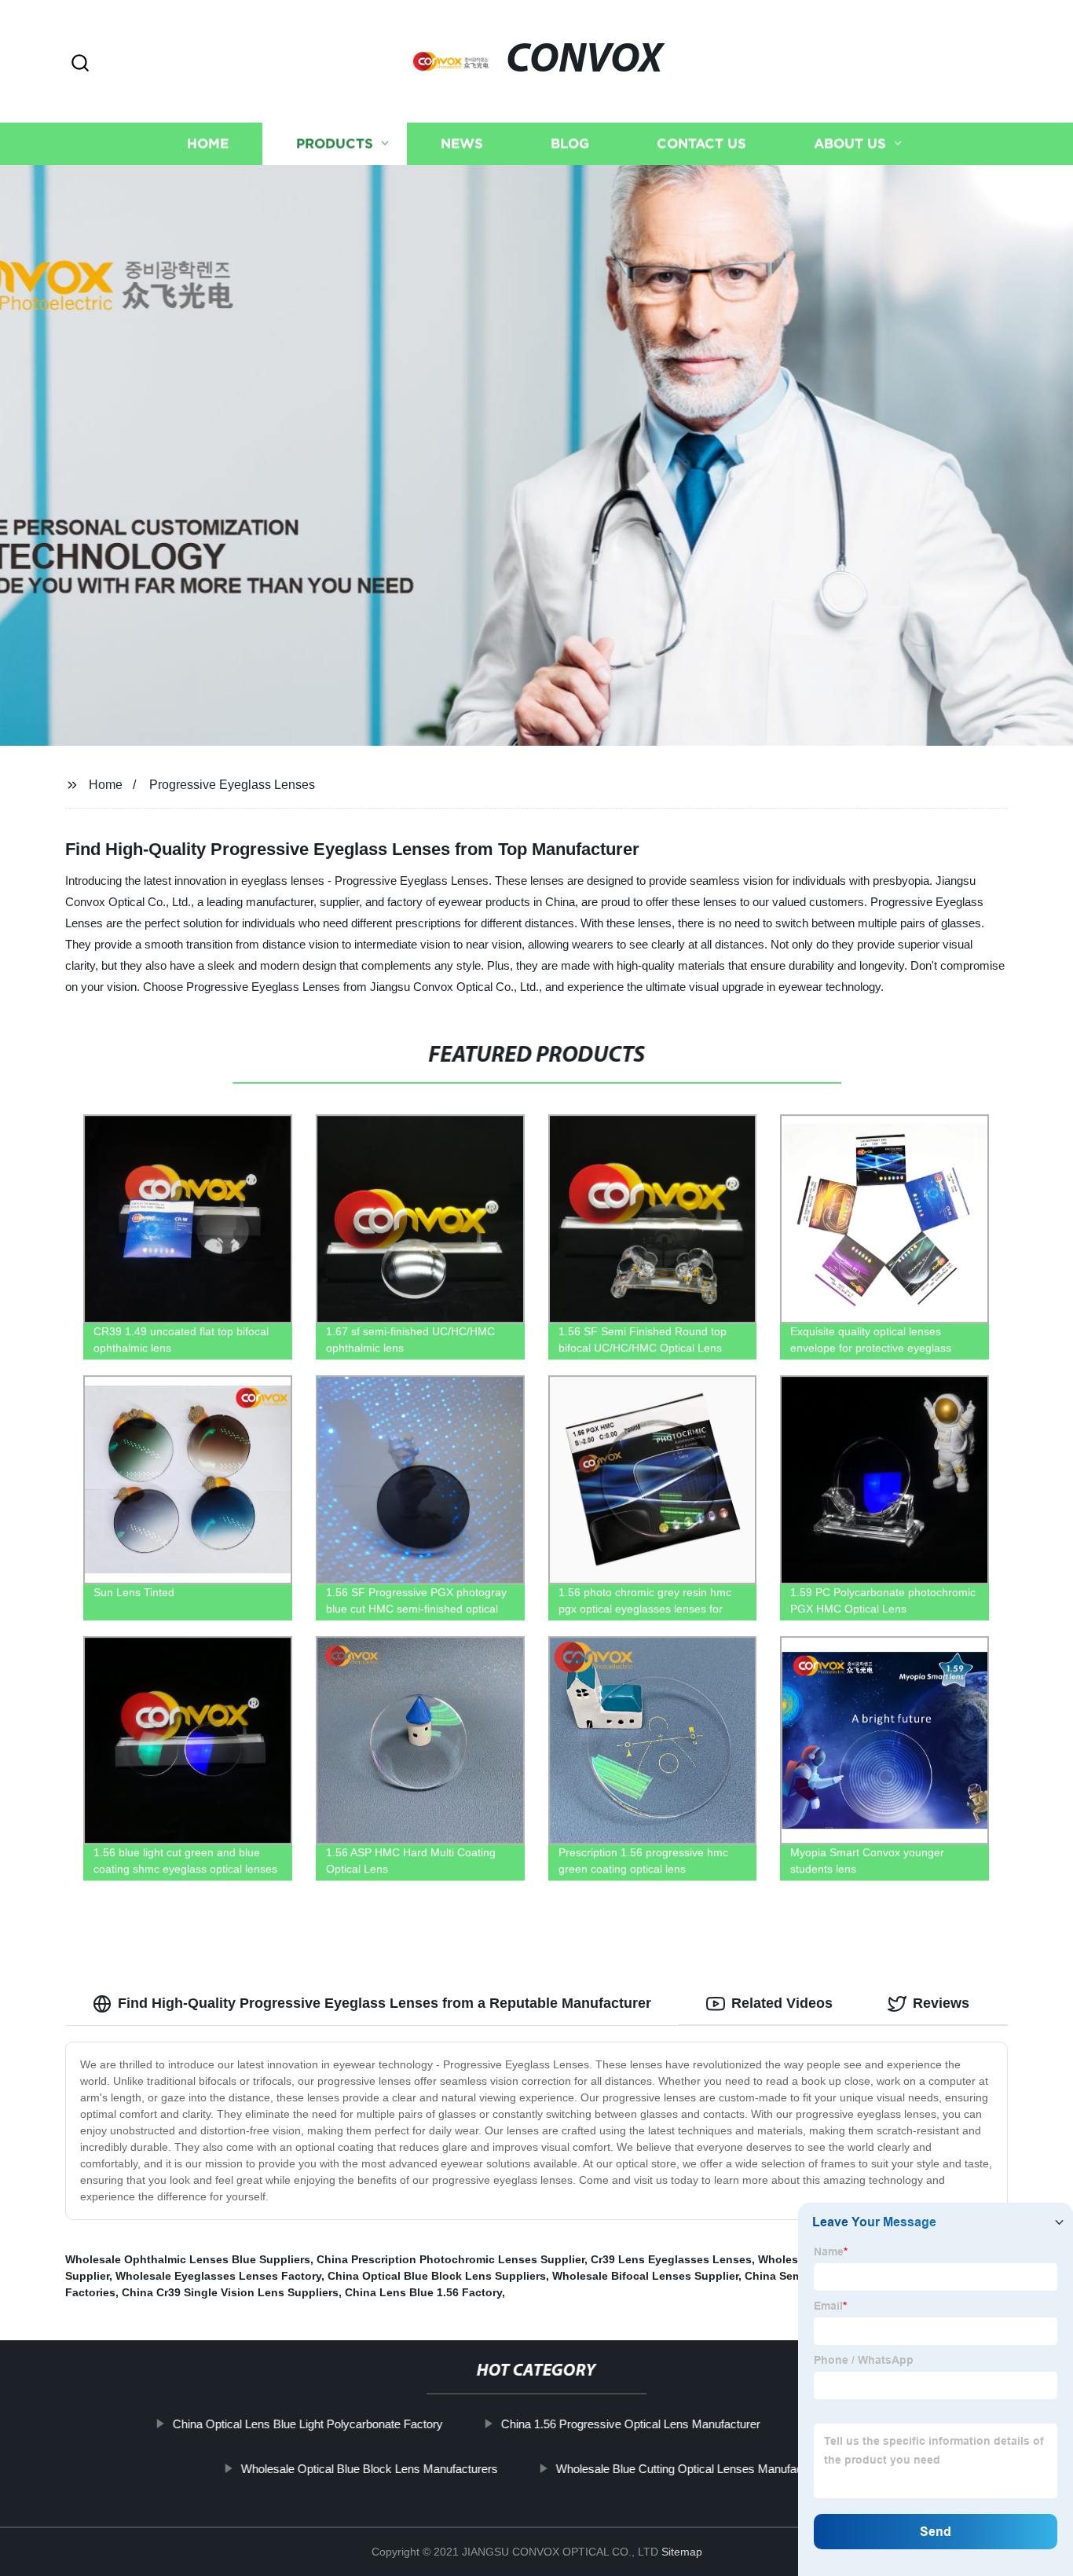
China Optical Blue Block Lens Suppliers (437, 2276)
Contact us (701, 143)
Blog (570, 143)
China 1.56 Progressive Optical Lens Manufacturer (630, 2424)
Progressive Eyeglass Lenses (232, 785)
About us (850, 143)
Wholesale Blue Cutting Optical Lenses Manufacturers (694, 2469)
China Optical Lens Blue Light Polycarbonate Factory (307, 2424)
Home (208, 143)
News (462, 143)
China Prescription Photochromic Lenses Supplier (450, 2259)
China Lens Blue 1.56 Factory (423, 2292)
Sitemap (682, 2552)
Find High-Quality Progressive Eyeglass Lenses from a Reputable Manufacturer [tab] (385, 2003)
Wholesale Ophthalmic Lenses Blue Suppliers (188, 2259)
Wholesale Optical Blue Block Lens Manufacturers (369, 2469)
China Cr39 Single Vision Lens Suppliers (230, 2292)
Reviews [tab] (941, 2003)
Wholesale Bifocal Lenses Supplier (645, 2276)
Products (335, 143)
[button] (80, 64)
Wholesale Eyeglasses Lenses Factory (218, 2276)
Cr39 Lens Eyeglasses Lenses (671, 2259)
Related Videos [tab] (782, 2003)
